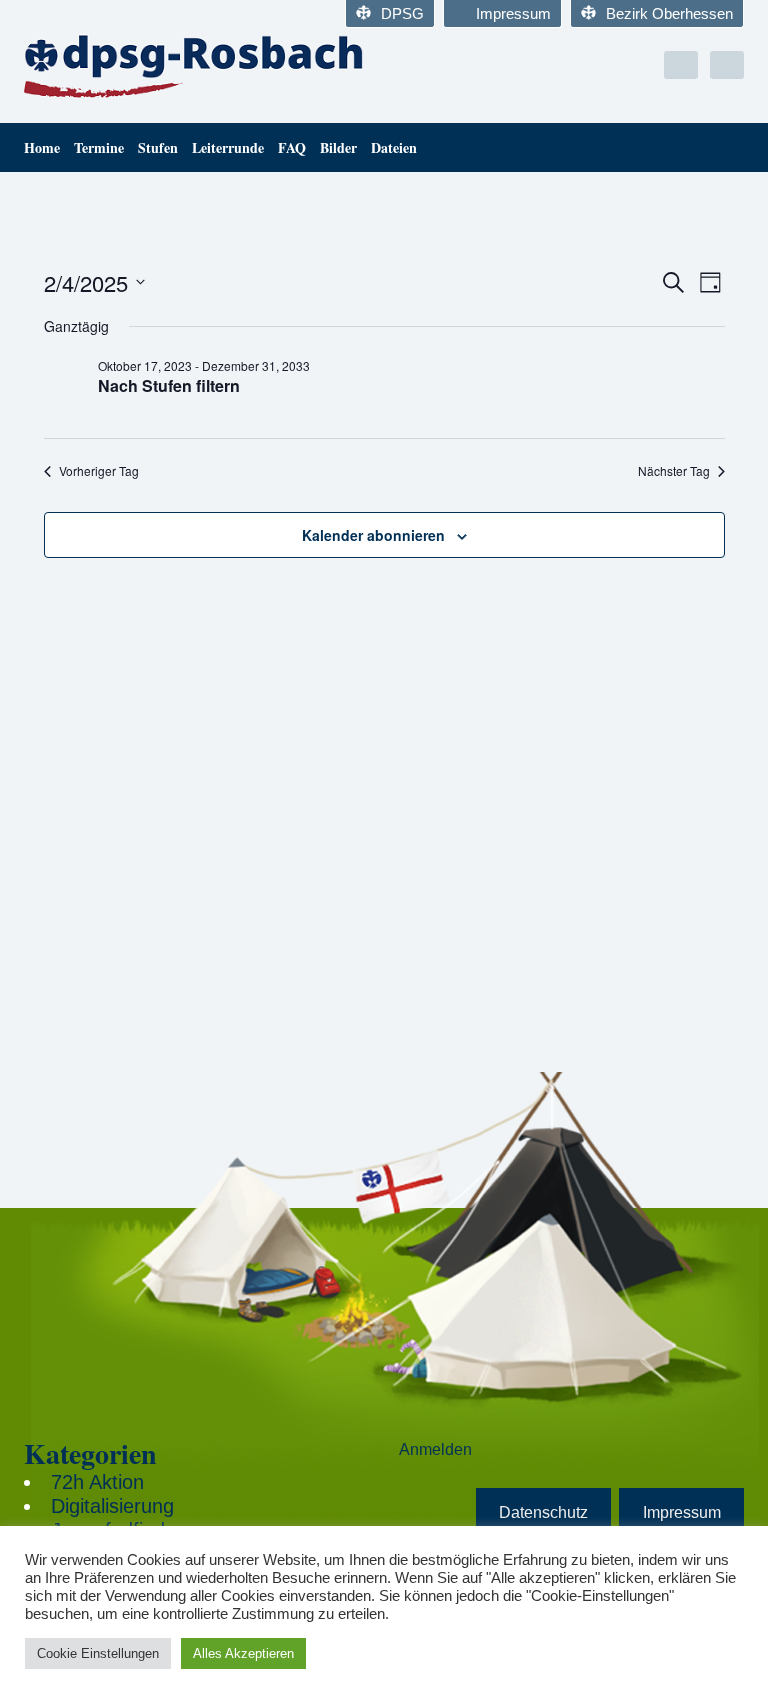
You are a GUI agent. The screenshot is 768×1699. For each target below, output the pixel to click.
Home (42, 147)
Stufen (158, 147)
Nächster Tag (674, 471)
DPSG (402, 13)
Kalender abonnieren (373, 535)
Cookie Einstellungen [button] (98, 1653)
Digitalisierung (112, 1506)
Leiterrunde (228, 147)
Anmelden (435, 1449)
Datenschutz (543, 1512)
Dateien (394, 147)
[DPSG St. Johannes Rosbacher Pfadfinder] (196, 65)
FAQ (292, 147)
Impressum (513, 13)
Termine (99, 147)
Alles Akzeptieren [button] (243, 1653)
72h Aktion (97, 1482)
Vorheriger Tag (99, 471)
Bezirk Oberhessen (669, 13)
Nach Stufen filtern (169, 385)
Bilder (338, 147)
